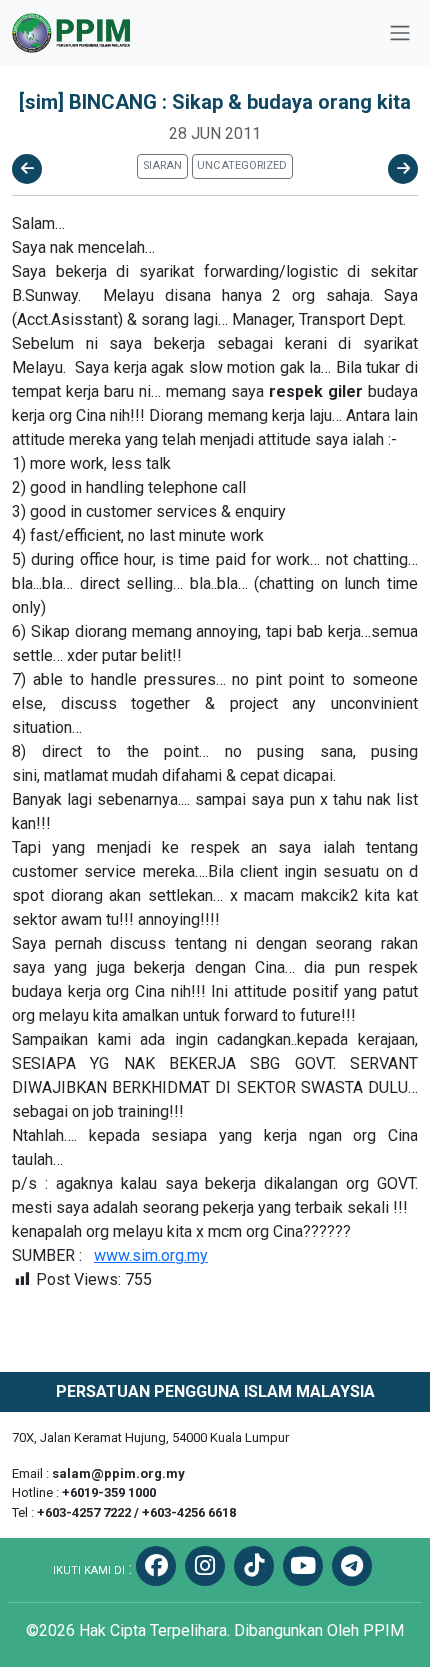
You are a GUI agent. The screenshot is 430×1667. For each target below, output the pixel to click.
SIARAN (162, 165)
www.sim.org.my (151, 1255)
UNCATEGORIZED (242, 165)
